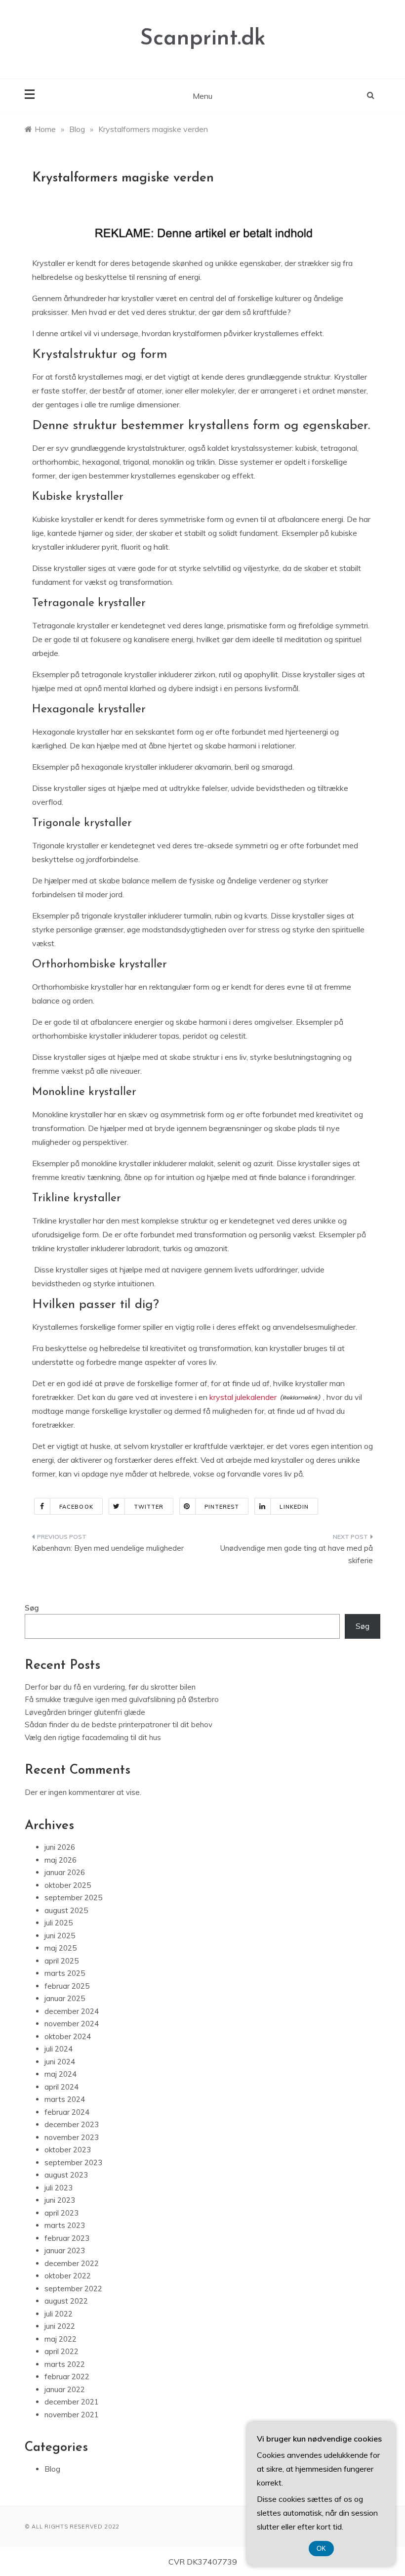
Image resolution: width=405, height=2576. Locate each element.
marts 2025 (65, 1973)
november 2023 (72, 2137)
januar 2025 (65, 1998)
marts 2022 (65, 2364)
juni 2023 (60, 2200)
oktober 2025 (68, 1885)
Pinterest (222, 1507)
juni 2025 (60, 1936)
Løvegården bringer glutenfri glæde (85, 1712)
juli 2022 (59, 2314)
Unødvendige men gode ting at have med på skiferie (297, 1554)
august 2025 (66, 1910)
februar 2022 (67, 2377)
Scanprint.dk (203, 39)
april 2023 (61, 2213)
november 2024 (72, 2024)
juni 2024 (60, 2062)
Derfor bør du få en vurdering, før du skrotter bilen (110, 1687)
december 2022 (72, 2263)
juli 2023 (59, 2188)
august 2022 (66, 2301)
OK (321, 2549)
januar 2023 (65, 2250)
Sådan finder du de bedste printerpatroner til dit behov (119, 1725)
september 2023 (73, 2162)
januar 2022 (65, 2389)
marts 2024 (65, 2099)
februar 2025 (67, 1986)
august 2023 (66, 2175)
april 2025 (61, 1961)
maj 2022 (61, 2339)
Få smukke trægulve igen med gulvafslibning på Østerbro (122, 1699)
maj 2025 (61, 1948)
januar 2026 (65, 1872)
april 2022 (61, 2351)
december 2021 (72, 2402)
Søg (32, 1608)
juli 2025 (59, 1923)
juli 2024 (59, 2049)
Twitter (149, 1507)
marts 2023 (65, 2225)
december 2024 (72, 2011)
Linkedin (294, 1507)
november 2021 (72, 2415)
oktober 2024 (68, 2036)
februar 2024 (67, 2112)
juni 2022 (60, 2326)
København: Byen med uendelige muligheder (108, 1548)
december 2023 (72, 2124)
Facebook (76, 1507)
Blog (52, 2469)
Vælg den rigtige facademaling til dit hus (93, 1737)
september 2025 (73, 1898)
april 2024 (61, 2087)
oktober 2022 (68, 2276)
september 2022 (73, 2289)
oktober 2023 (68, 2150)
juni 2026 (60, 1847)
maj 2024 (61, 2074)
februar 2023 (67, 2238)
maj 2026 (61, 1860)
